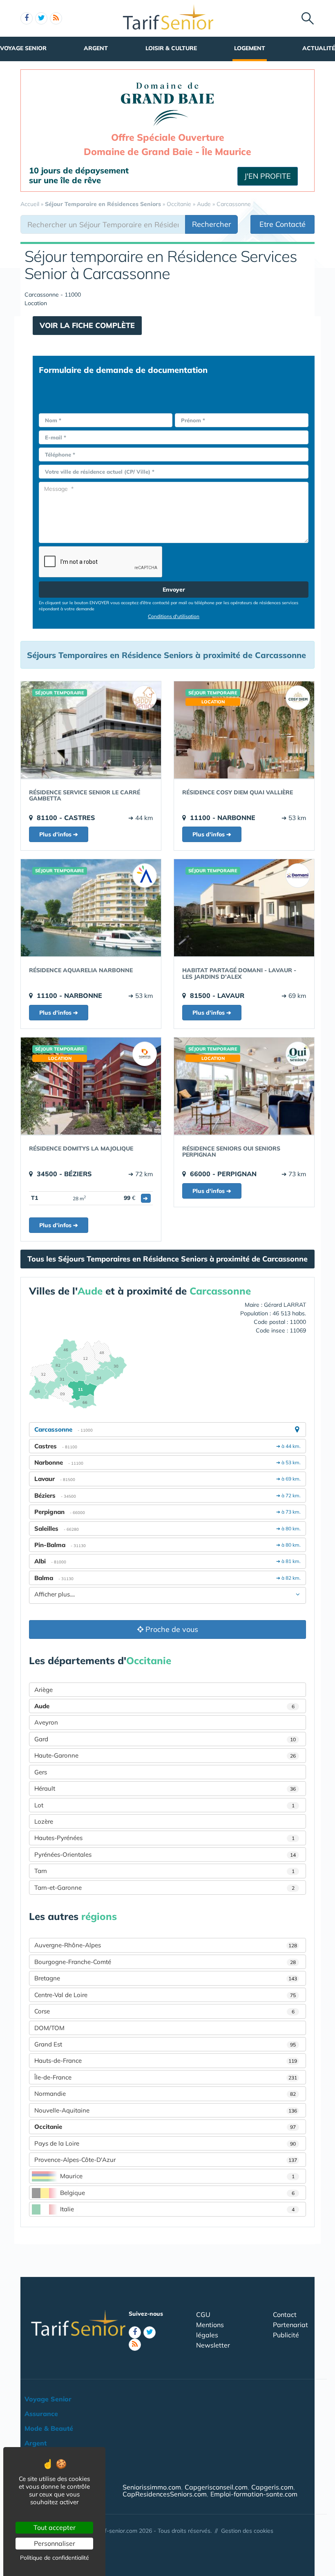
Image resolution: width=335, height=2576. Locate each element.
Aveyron (46, 1722)
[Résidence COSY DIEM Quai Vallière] (244, 730)
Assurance (41, 2414)
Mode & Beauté (49, 2428)
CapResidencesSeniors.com (165, 2494)
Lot (164, 1805)
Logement (250, 48)
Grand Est (165, 2044)
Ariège (44, 1690)
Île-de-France (166, 2077)
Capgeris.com (272, 2487)
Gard (165, 1739)
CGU (203, 2314)
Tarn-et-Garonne (164, 1888)
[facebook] (27, 18)
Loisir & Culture (171, 48)
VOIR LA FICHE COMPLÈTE (87, 325)
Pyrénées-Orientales (165, 1854)
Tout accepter (55, 2527)
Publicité (286, 2335)
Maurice (177, 2176)
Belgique (177, 2193)
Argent (96, 48)
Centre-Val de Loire (165, 1995)
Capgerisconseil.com (216, 2487)
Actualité (319, 48)
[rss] (56, 18)
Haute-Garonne (165, 1755)
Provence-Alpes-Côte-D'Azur (166, 2160)
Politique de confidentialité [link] (55, 2558)
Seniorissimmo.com (152, 2487)
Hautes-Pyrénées (164, 1838)
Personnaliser (55, 2543)
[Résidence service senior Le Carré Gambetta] (91, 730)
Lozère (44, 1821)
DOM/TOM (49, 2028)
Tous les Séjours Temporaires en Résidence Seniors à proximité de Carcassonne (167, 1259)
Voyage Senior (23, 48)
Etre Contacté (283, 224)
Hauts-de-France (166, 2061)
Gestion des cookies (247, 2531)
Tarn (164, 1871)
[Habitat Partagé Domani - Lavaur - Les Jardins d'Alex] (244, 908)
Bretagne (166, 1978)
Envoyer (174, 590)
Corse (164, 2011)
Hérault (165, 1788)
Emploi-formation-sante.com (254, 2494)
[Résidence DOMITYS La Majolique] (91, 1086)
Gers (41, 1772)
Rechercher (212, 224)
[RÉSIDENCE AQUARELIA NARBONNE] (91, 908)
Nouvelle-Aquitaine (166, 2110)
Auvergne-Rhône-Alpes (166, 1945)
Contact (285, 2314)
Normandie (165, 2094)
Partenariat (290, 2325)
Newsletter (213, 2345)
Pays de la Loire (165, 2143)
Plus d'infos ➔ (59, 834)
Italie (177, 2209)
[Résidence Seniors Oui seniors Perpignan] (244, 1086)
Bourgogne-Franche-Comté (165, 1962)
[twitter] (41, 18)
